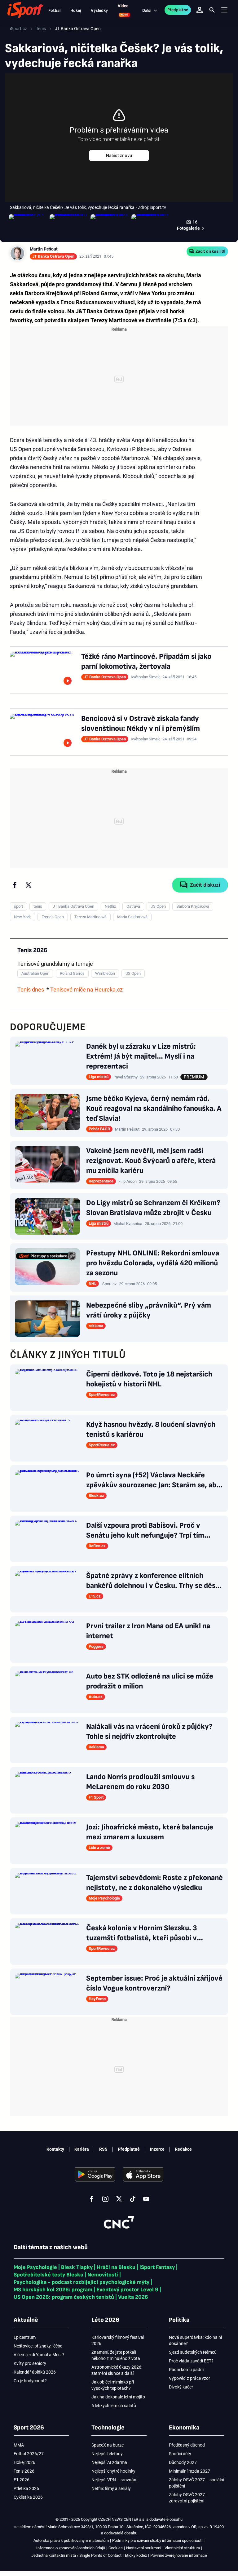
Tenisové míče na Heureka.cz (86, 990)
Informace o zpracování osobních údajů (71, 2548)
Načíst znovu (119, 156)
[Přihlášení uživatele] (200, 10)
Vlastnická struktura (182, 2548)
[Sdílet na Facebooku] (15, 885)
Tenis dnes (31, 990)
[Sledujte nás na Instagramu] (105, 2199)
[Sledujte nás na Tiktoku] (133, 2199)
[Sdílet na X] (29, 885)
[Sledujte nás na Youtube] (146, 2199)
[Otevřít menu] (224, 10)
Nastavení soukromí (144, 2548)
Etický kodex (136, 2555)
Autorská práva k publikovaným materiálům (71, 2540)
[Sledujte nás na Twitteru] (119, 2199)
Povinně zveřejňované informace (179, 2555)
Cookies (116, 2548)
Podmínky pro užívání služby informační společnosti (157, 2540)
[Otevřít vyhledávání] (212, 10)
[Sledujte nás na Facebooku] (92, 2199)
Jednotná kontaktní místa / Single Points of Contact (76, 2555)
